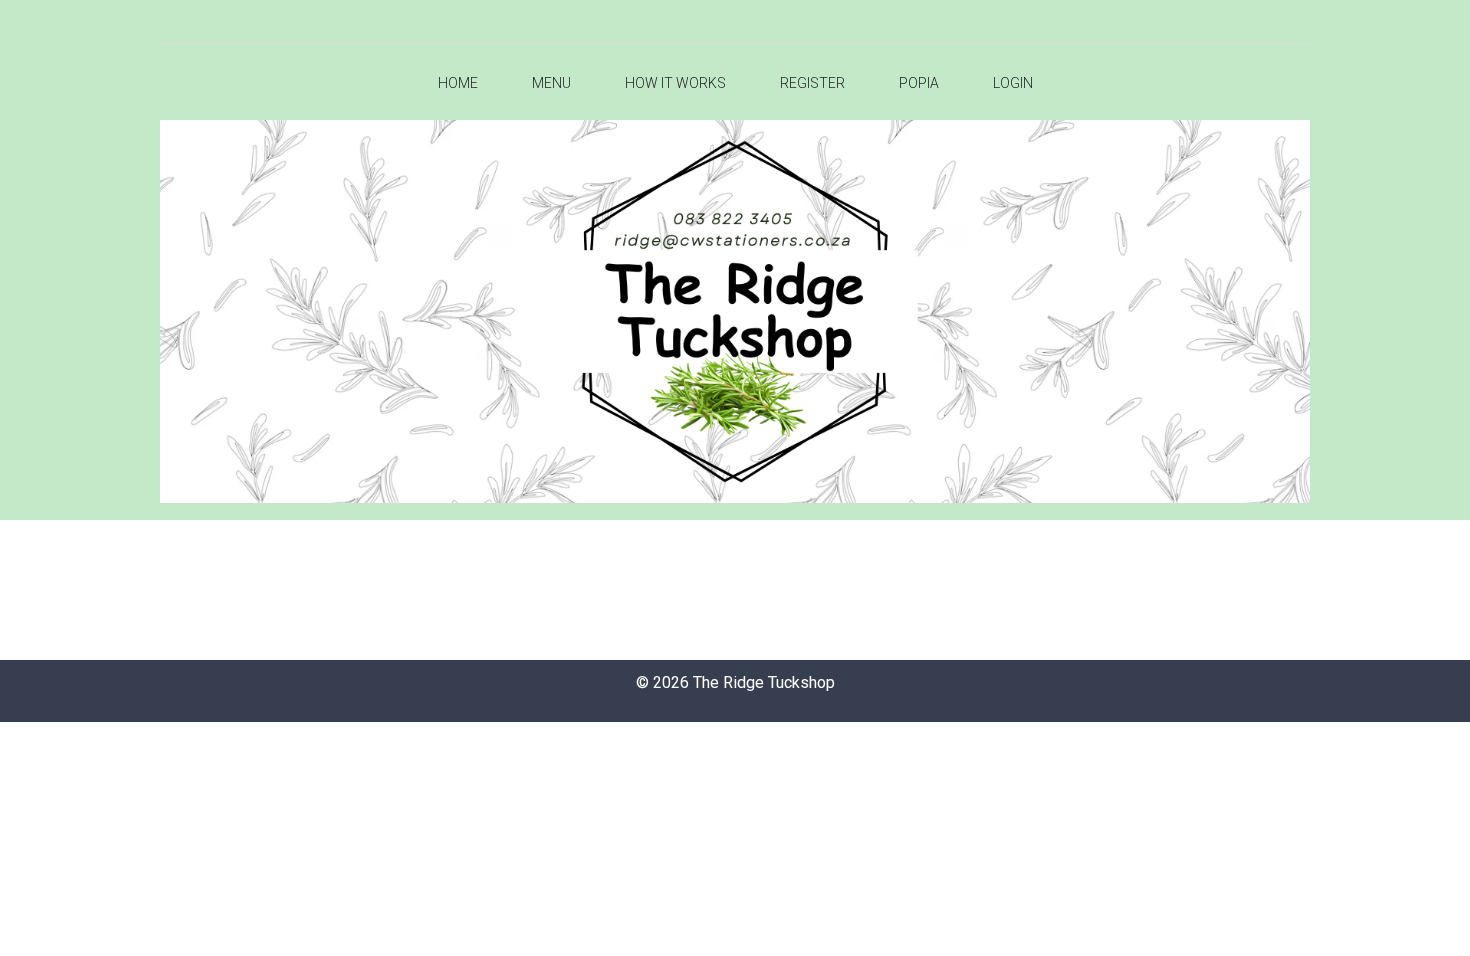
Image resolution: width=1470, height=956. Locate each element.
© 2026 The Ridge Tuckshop (735, 682)
